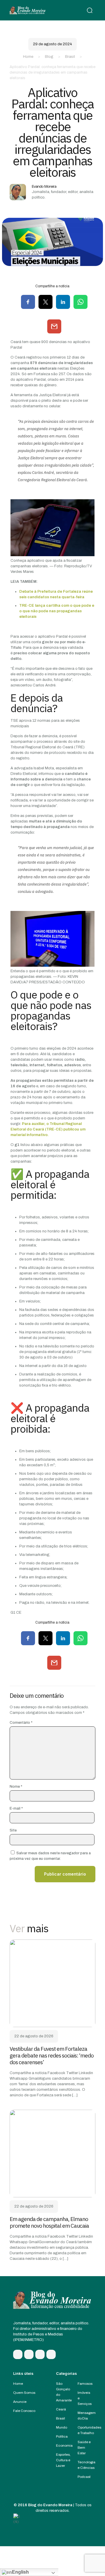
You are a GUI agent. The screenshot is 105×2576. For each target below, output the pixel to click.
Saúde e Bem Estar (84, 2448)
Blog (49, 57)
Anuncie (20, 2402)
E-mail (16, 1808)
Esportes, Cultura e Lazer (63, 2460)
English (20, 2572)
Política (62, 2436)
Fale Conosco (24, 2411)
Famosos (85, 2384)
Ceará (61, 2409)
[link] (52, 1983)
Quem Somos (24, 2393)
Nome (16, 1787)
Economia (64, 2445)
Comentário (21, 1723)
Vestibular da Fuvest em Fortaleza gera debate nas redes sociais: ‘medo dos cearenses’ (52, 2055)
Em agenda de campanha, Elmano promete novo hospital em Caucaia (49, 2222)
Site (13, 1830)
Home (28, 57)
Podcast (84, 2477)
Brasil (70, 57)
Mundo (62, 2427)
